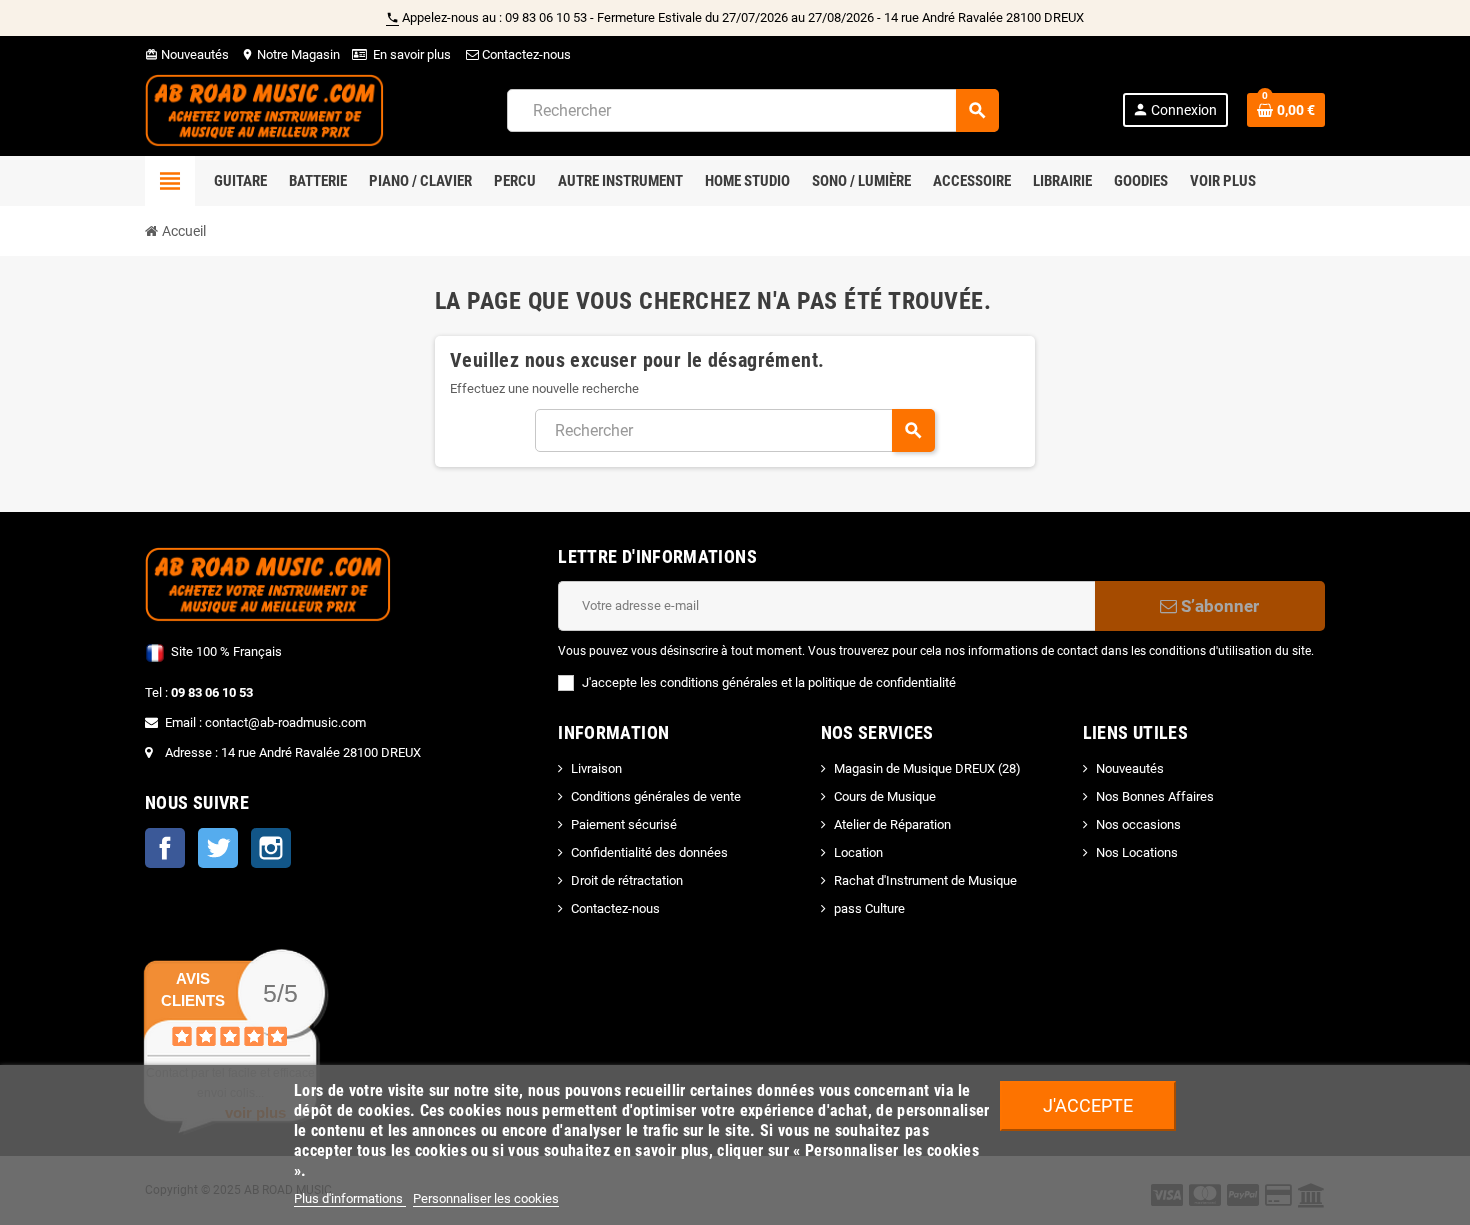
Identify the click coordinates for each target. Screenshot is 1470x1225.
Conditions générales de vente (656, 796)
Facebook (165, 848)
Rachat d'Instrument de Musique (925, 880)
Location (858, 852)
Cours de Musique (885, 796)
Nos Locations (1137, 852)
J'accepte (1088, 1105)
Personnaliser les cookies (486, 1198)
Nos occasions (1138, 824)
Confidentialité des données (649, 852)
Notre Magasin (290, 54)
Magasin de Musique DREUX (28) (927, 768)
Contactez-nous (525, 54)
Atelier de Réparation (892, 824)
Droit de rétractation (627, 880)
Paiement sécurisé (624, 824)
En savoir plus (412, 54)
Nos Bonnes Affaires (1155, 796)
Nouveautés (187, 54)
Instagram (271, 848)
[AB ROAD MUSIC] (264, 109)
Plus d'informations (350, 1198)
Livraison (596, 768)
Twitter (218, 848)
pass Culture (869, 908)
